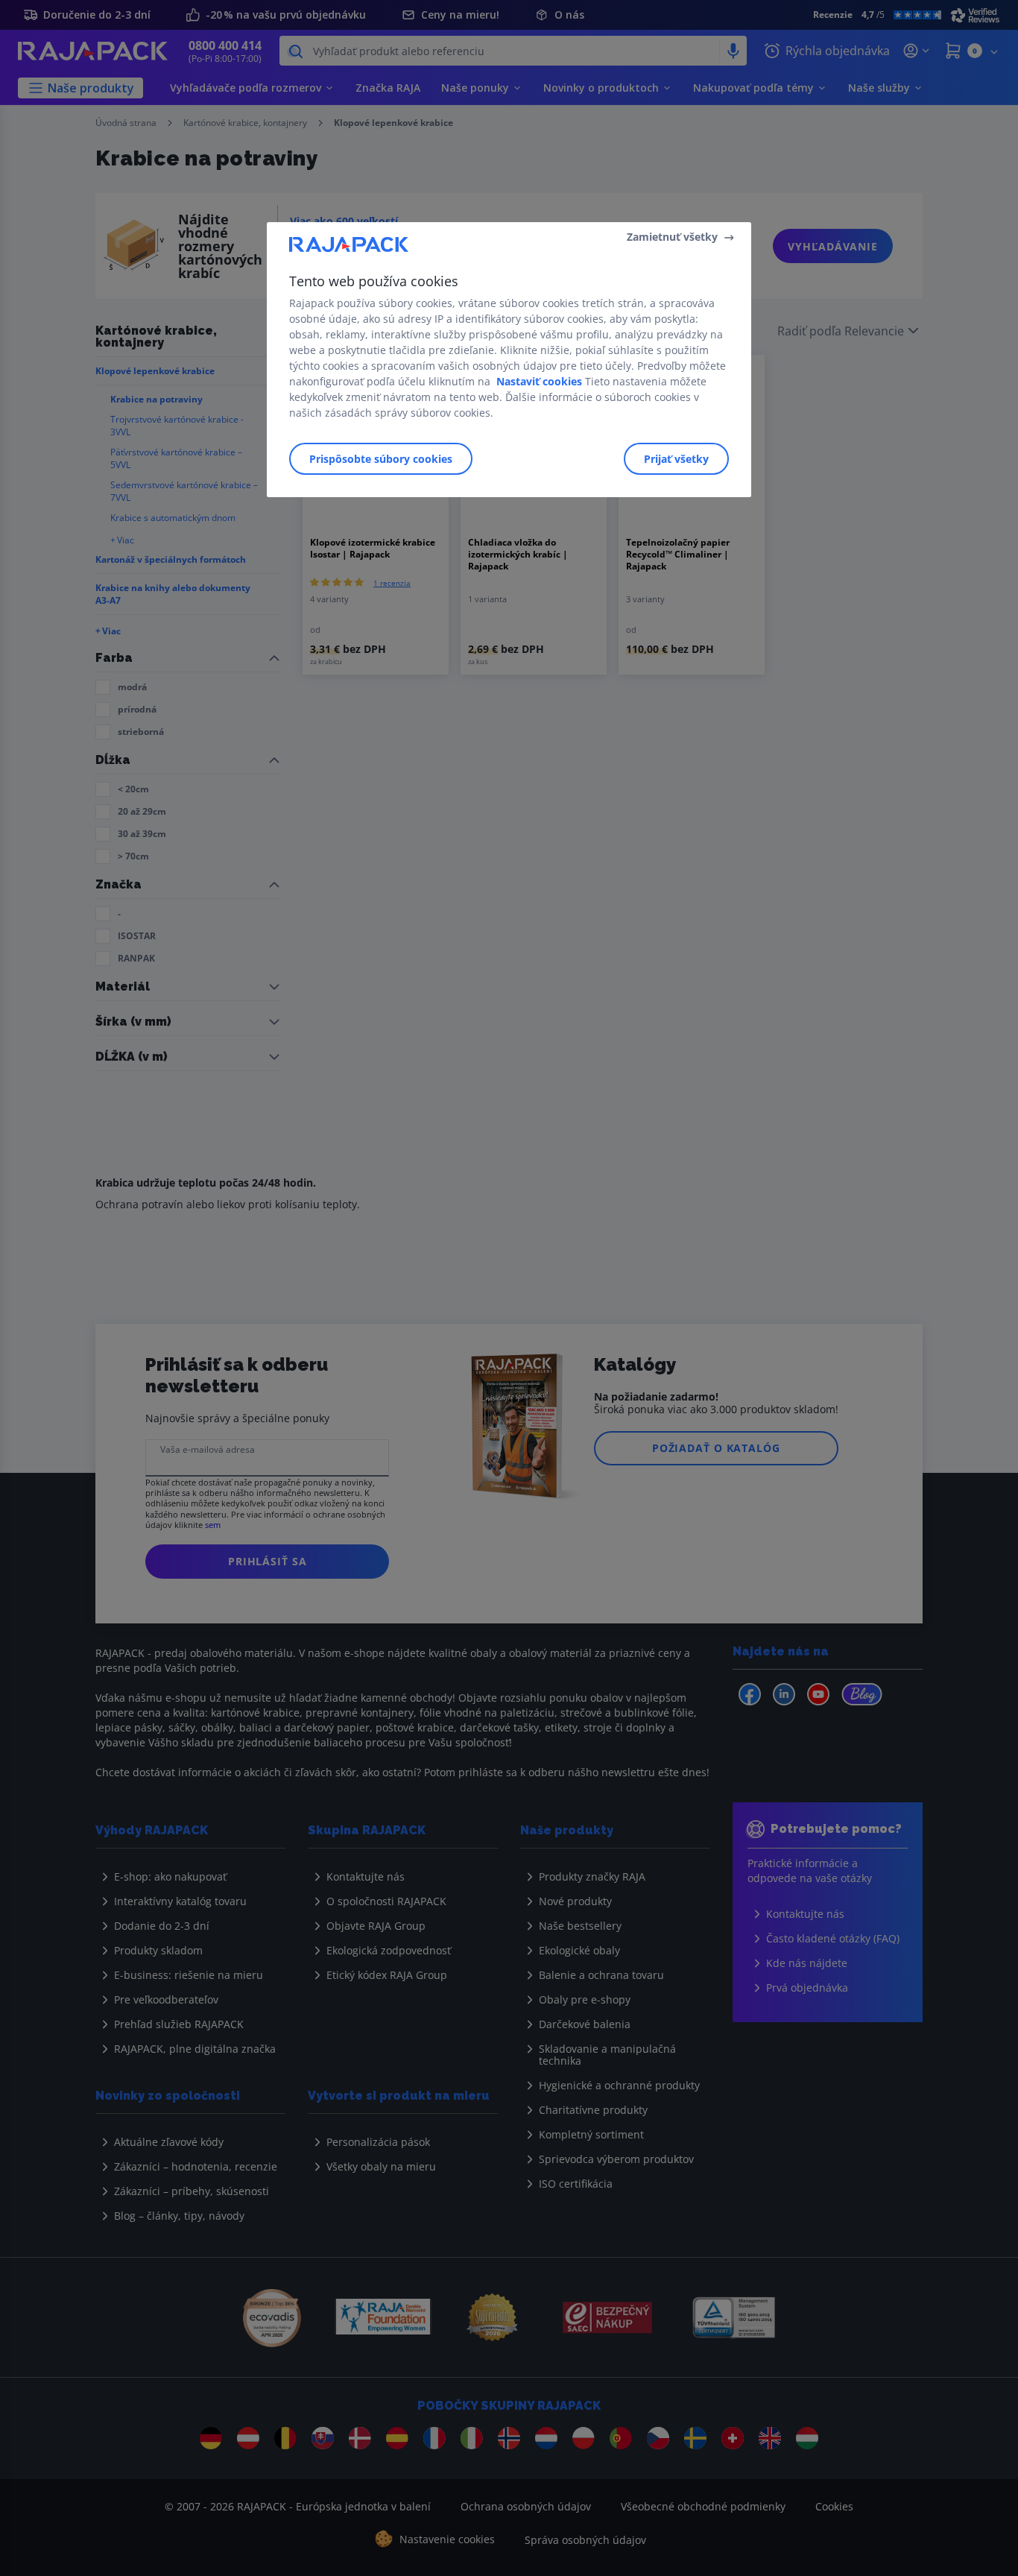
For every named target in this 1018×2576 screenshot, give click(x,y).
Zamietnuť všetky (672, 237)
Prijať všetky (676, 459)
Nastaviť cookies (539, 381)
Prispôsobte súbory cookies (381, 459)
